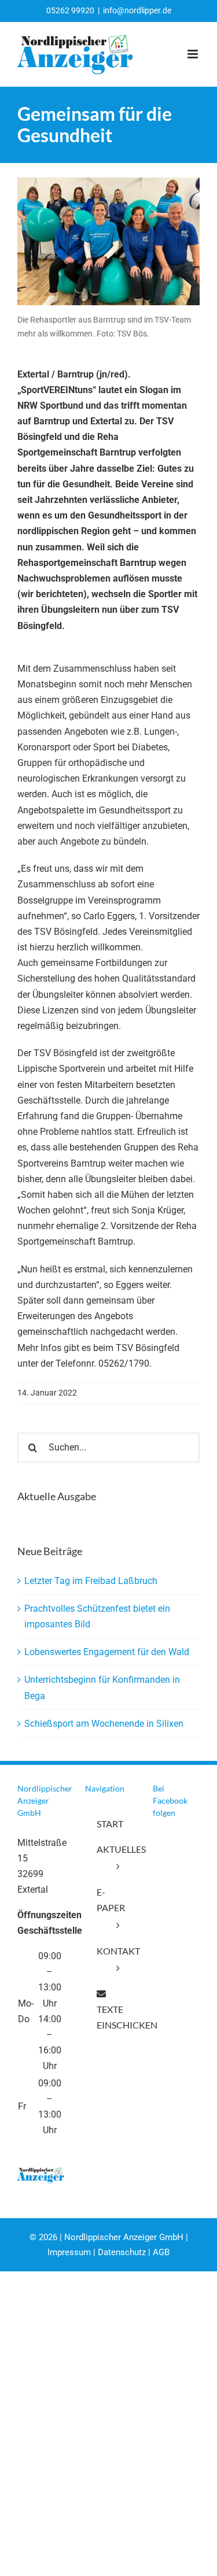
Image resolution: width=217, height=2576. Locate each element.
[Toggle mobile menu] (194, 54)
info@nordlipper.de (137, 10)
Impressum (69, 2252)
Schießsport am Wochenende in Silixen (104, 1724)
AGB (161, 2252)
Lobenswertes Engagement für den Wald (107, 1652)
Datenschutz (122, 2252)
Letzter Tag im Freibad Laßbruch (91, 1581)
